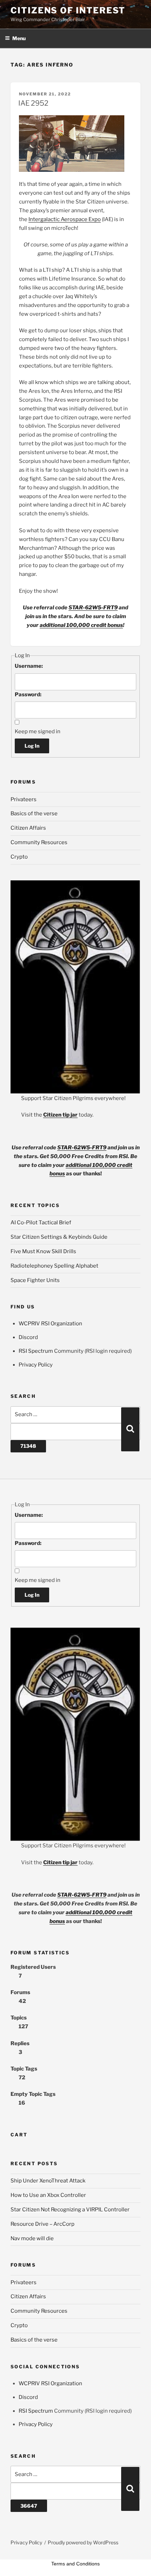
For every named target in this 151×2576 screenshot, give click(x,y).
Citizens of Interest (68, 10)
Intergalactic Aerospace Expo (65, 219)
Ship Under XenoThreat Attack (48, 2181)
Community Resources (39, 842)
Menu (19, 38)
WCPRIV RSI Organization (50, 1324)
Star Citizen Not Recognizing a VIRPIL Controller (70, 2210)
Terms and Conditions (75, 2564)
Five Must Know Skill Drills (43, 1251)
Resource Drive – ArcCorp (42, 2224)
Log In (32, 746)
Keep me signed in (38, 731)
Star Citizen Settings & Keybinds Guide (59, 1237)
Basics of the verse (34, 813)
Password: (28, 695)
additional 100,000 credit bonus (81, 625)
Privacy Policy (36, 1365)
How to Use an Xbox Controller (48, 2195)
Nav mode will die (32, 2238)
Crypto (19, 857)
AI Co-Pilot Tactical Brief (41, 1223)
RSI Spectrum (36, 1351)
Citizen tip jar (60, 1115)
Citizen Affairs (28, 828)
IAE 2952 (33, 103)
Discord (28, 1337)
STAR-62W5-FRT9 (93, 608)
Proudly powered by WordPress (83, 2542)
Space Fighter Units (35, 1280)
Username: (29, 666)
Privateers (24, 799)
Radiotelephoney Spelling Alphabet (54, 1266)
